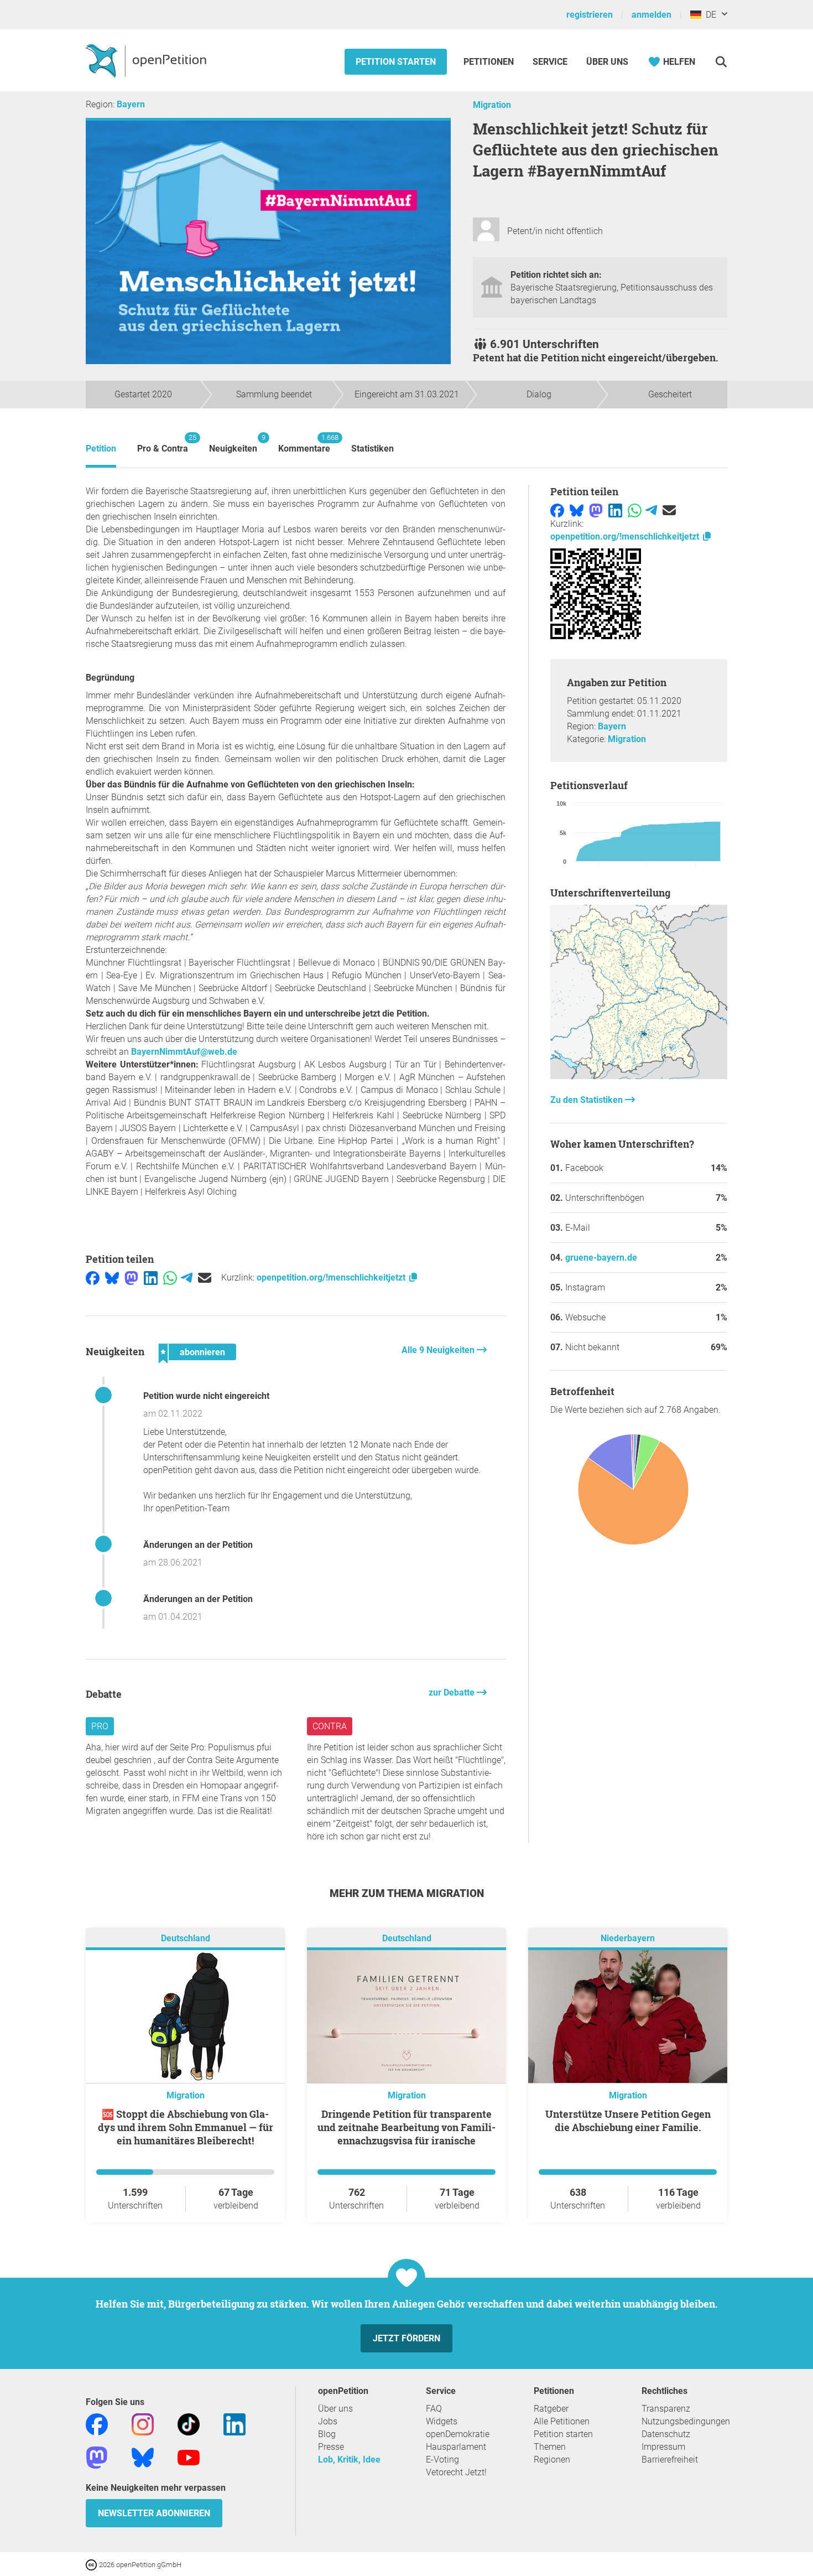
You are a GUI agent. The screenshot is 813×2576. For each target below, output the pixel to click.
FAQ (434, 2409)
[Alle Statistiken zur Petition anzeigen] (639, 1076)
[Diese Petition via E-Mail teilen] (205, 1277)
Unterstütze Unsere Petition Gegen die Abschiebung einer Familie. (628, 2121)
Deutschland (186, 1938)
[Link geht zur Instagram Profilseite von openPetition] (143, 2424)
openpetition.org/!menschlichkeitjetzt (332, 1277)
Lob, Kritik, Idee (349, 2460)
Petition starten (396, 62)
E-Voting (442, 2460)
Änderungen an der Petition (198, 1545)
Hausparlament (456, 2447)
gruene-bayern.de (601, 1258)
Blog (327, 2434)
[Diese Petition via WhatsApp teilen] (170, 1277)
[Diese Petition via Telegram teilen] (187, 1277)
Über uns (335, 2409)
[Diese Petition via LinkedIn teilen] (151, 1277)
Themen (550, 2447)
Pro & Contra (163, 444)
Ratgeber (551, 2409)
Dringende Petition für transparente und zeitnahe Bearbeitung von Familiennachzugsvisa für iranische (406, 2127)
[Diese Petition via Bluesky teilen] (112, 1277)
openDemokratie (458, 2434)
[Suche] (721, 62)
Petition (101, 449)
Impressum (663, 2447)
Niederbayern (628, 1938)
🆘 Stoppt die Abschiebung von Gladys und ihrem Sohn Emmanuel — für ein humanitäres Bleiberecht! (186, 2127)
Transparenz (666, 2409)
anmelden (652, 15)
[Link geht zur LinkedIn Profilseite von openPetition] (234, 2424)
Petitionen (490, 62)
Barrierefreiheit (670, 2460)
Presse (331, 2447)
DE (709, 15)
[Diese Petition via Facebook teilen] (93, 1277)
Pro (100, 1726)
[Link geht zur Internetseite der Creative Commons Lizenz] (92, 2564)
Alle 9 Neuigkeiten (439, 1350)
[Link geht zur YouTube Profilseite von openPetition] (189, 2457)
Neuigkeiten (233, 444)
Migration (492, 105)
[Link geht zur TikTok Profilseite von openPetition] (189, 2424)
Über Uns (607, 62)
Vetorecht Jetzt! (456, 2472)
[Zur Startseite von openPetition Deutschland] (147, 60)
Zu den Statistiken (588, 1100)
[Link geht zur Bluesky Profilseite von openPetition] (143, 2457)
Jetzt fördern (406, 2338)
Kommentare (304, 444)
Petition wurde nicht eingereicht (206, 1396)
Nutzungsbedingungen (686, 2421)
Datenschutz (666, 2434)
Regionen (552, 2460)
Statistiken (372, 449)
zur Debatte (453, 1693)
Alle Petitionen (562, 2421)
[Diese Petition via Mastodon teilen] (131, 1277)
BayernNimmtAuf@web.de (184, 1052)
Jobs (328, 2421)
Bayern (131, 104)
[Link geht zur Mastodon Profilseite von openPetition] (97, 2457)
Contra (330, 1726)
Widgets (442, 2421)
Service (550, 62)
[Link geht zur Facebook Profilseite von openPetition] (97, 2424)
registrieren (590, 15)
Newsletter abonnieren (154, 2513)
